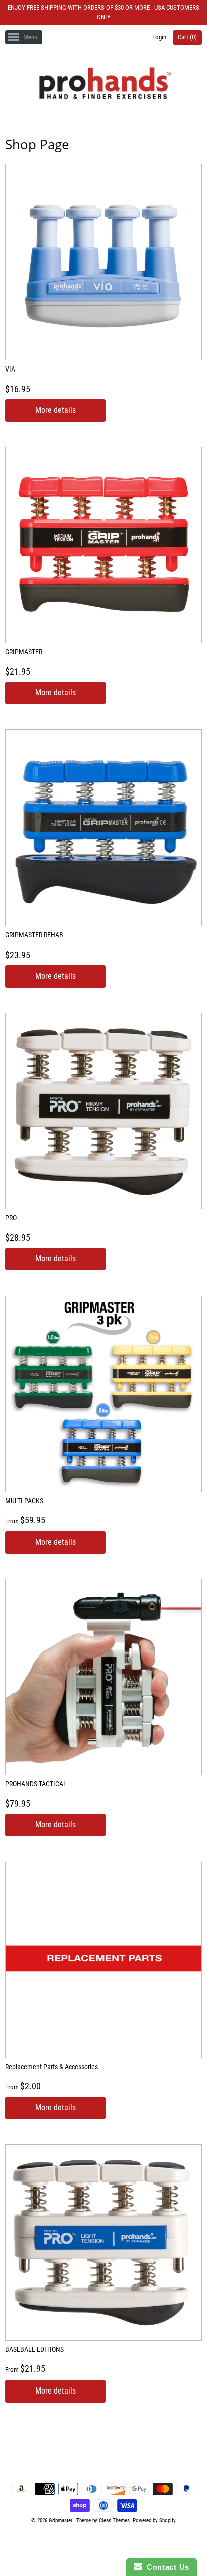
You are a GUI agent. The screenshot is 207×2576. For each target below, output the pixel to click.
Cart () (187, 37)
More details (56, 410)
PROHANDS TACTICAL (36, 1784)
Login (159, 37)
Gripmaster (60, 2521)
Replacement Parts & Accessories (51, 2067)
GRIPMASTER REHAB (34, 935)
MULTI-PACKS (24, 1501)
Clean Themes (114, 2521)
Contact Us (166, 2567)
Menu (30, 37)
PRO (11, 1218)
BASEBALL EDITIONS (34, 2349)
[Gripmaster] (103, 85)
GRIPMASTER (24, 652)
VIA (10, 369)
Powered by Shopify (154, 2521)
